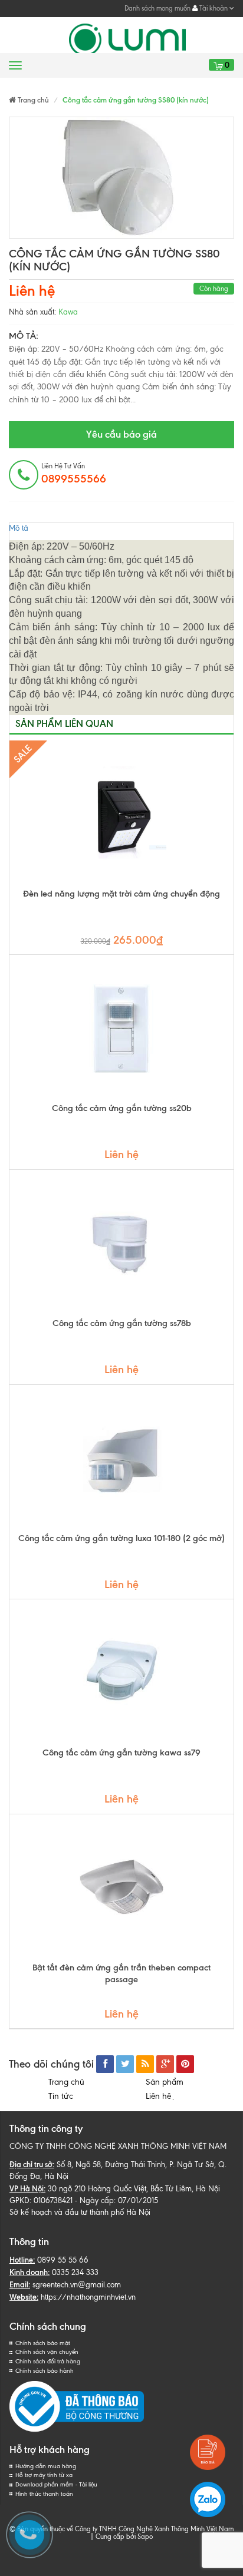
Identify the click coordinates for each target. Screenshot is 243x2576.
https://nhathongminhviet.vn (88, 2297)
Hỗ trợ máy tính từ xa (44, 2475)
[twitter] (125, 2064)
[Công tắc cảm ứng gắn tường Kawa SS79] (121, 1673)
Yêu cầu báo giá (121, 434)
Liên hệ (160, 2096)
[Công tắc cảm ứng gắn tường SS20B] (121, 1029)
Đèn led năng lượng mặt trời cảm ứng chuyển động (121, 894)
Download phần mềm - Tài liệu (56, 2484)
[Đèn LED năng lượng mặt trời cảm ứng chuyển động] (121, 814)
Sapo (145, 2537)
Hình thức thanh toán (44, 2494)
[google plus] (165, 2064)
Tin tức (61, 2096)
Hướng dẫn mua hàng (46, 2466)
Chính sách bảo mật (43, 2343)
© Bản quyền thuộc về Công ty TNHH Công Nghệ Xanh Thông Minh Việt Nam (121, 2529)
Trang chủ (66, 2082)
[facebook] (105, 2064)
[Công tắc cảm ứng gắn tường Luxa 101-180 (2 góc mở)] (121, 1459)
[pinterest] (185, 2064)
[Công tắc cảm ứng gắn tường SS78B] (121, 1244)
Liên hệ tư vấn (74, 474)
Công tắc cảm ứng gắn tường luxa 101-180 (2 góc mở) (121, 1538)
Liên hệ (32, 291)
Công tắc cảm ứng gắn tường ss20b (122, 1108)
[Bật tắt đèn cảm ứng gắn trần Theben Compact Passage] (121, 1888)
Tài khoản (214, 8)
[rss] (145, 2064)
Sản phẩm (165, 2082)
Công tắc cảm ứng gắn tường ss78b (122, 1323)
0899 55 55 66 (63, 2260)
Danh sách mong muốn (157, 8)
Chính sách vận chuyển (47, 2352)
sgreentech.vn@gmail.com (77, 2285)
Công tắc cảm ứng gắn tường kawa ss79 (121, 1752)
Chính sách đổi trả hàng (48, 2361)
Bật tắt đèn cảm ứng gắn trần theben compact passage (121, 1973)
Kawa (68, 312)
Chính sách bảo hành (45, 2371)
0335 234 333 (75, 2272)
